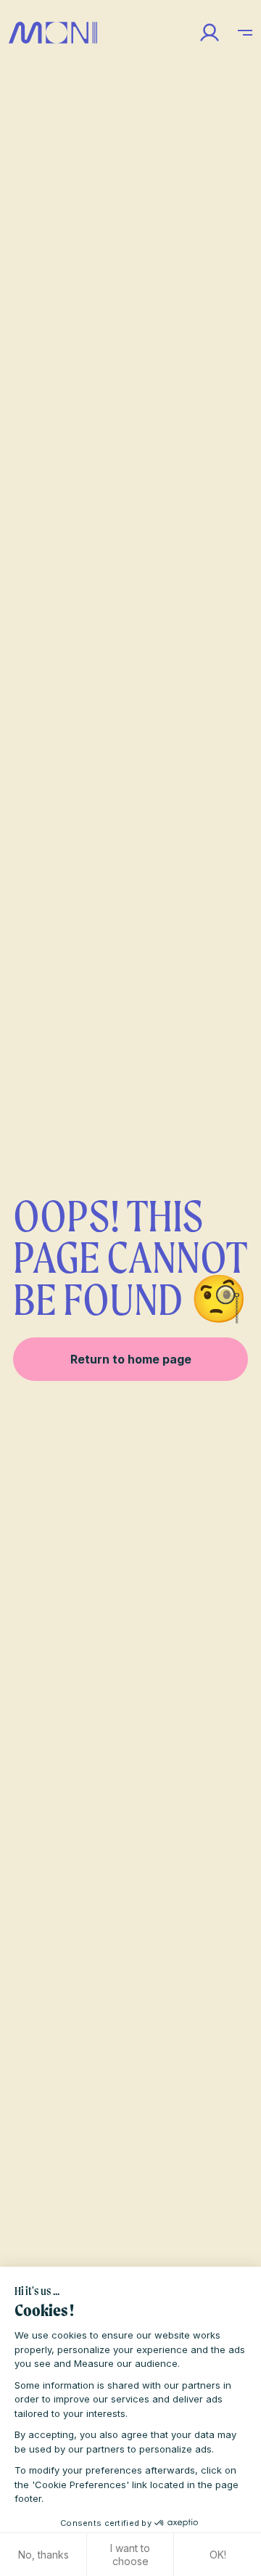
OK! (218, 2555)
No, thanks (43, 2555)
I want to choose (130, 2555)
